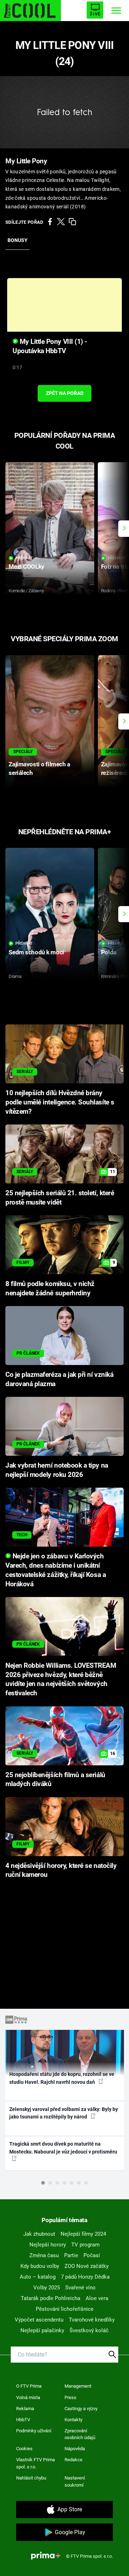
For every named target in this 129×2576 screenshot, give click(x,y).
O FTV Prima (29, 2386)
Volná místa (28, 2397)
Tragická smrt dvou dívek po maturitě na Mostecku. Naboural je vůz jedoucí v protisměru (63, 2148)
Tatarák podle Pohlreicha (51, 2298)
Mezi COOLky (26, 567)
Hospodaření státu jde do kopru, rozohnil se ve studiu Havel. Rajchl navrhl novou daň (62, 2078)
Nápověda (75, 2449)
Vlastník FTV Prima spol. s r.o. (35, 2463)
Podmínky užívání (34, 2431)
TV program (85, 2245)
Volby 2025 (47, 2288)
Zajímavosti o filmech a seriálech (39, 768)
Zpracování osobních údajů (80, 2434)
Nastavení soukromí (75, 2481)
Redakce (73, 2460)
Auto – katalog (38, 2277)
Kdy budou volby (40, 2266)
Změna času (44, 2255)
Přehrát (24, 558)
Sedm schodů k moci (36, 952)
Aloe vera (97, 2298)
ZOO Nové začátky (87, 2266)
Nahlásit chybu (31, 2478)
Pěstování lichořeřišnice (65, 2309)
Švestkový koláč (89, 2330)
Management (78, 2386)
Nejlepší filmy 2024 (83, 2234)
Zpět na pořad (65, 393)
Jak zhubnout (39, 2234)
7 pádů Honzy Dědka (85, 2277)
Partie (71, 2255)
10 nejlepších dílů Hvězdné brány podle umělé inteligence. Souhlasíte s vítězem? (60, 1102)
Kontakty (73, 2420)
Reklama (25, 2409)
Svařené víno (80, 2288)
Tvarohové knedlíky (92, 2320)
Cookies (24, 2449)
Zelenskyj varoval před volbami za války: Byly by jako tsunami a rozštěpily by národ (64, 2113)
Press (70, 2397)
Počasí (92, 2255)
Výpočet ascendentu (39, 2320)
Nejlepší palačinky (42, 2330)
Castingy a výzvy (81, 2409)
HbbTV (23, 2420)
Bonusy (18, 240)
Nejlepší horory (48, 2245)
